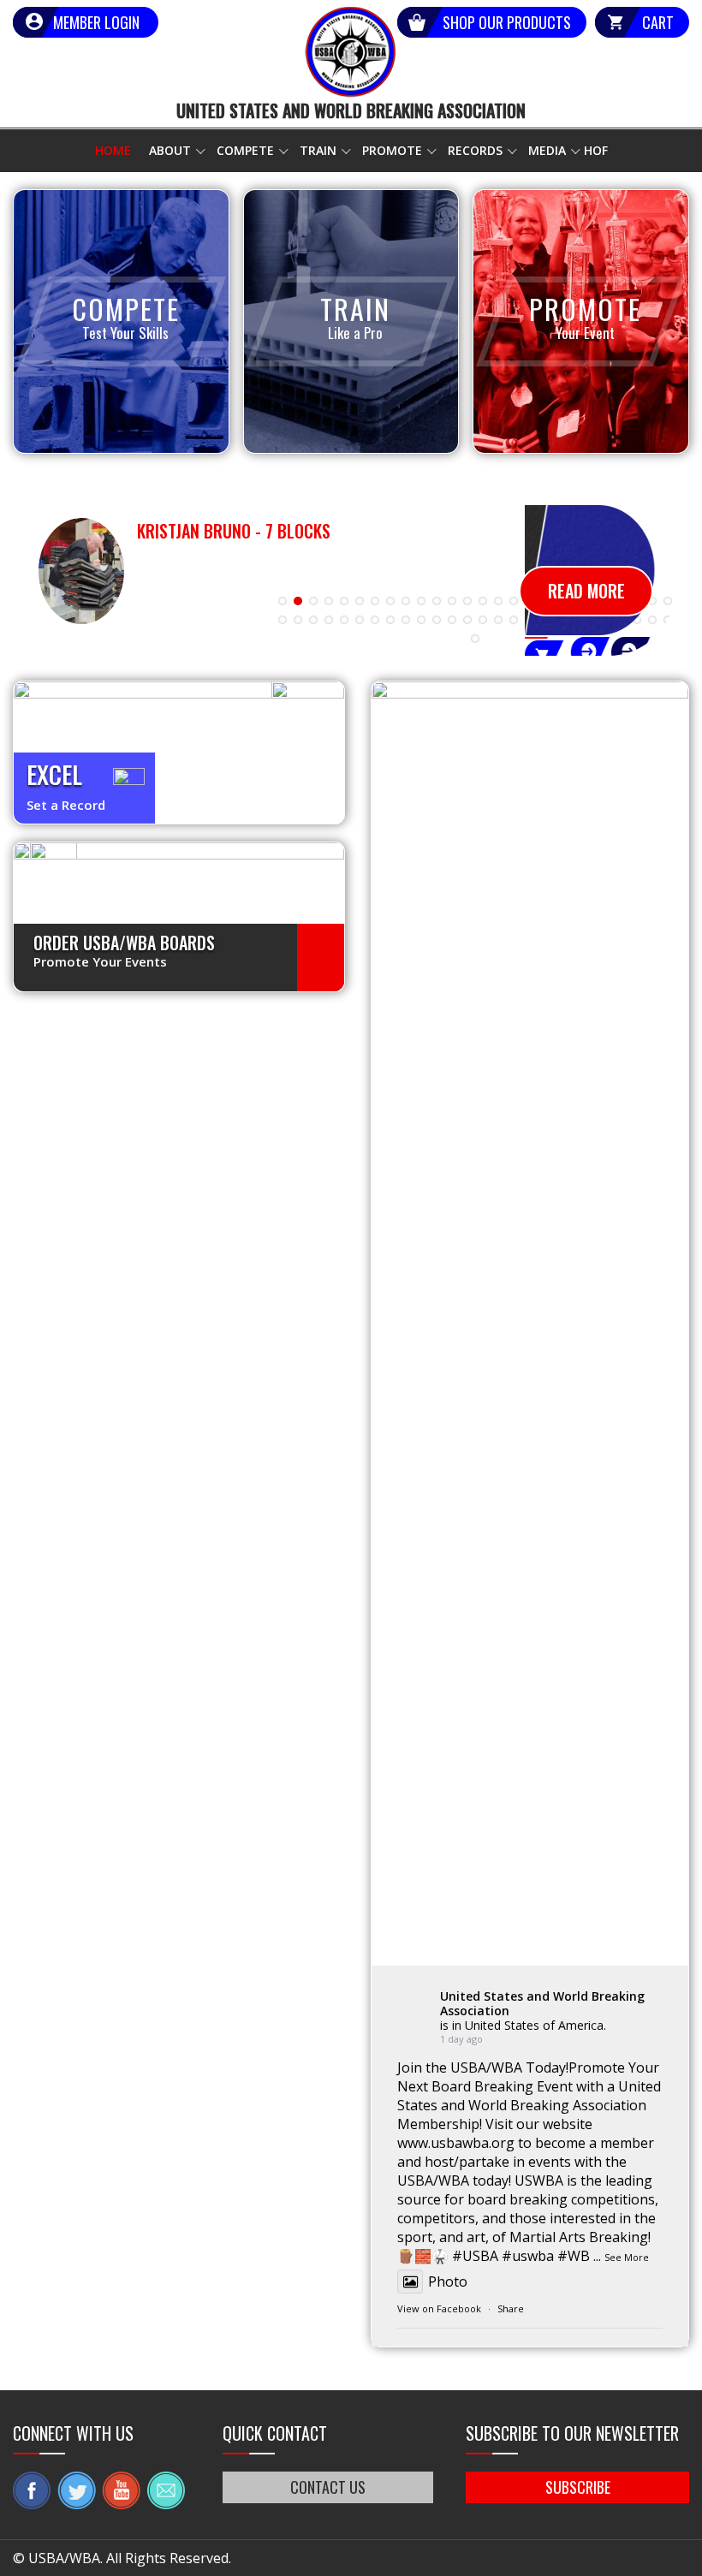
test (321, 958)
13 (467, 601)
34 (390, 620)
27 (283, 620)
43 (529, 620)
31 (344, 620)
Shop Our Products (507, 22)
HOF (596, 150)
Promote (392, 150)
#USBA (475, 2256)
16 (514, 601)
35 (406, 620)
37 (437, 620)
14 (483, 601)
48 (606, 620)
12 (452, 601)
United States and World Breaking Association (542, 2003)
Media (547, 150)
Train (318, 150)
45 (560, 620)
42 (514, 620)
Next (663, 594)
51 (652, 620)
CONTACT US (328, 2487)
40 (483, 620)
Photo (448, 2282)
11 (437, 601)
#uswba (528, 2256)
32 (360, 620)
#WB (574, 2256)
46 (575, 620)
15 (498, 601)
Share (511, 2308)
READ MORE (586, 591)
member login (96, 22)
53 (475, 639)
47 (591, 620)
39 (467, 620)
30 (329, 620)
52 (668, 620)
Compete (245, 150)
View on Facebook (439, 2308)
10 (421, 601)
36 (421, 620)
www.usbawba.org (456, 2143)
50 (637, 620)
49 (622, 620)
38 (452, 620)
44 (544, 620)
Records (475, 150)
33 (375, 620)
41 (498, 620)
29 (313, 620)
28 (298, 620)
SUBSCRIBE (578, 2487)
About (170, 150)
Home (113, 150)
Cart (658, 22)
